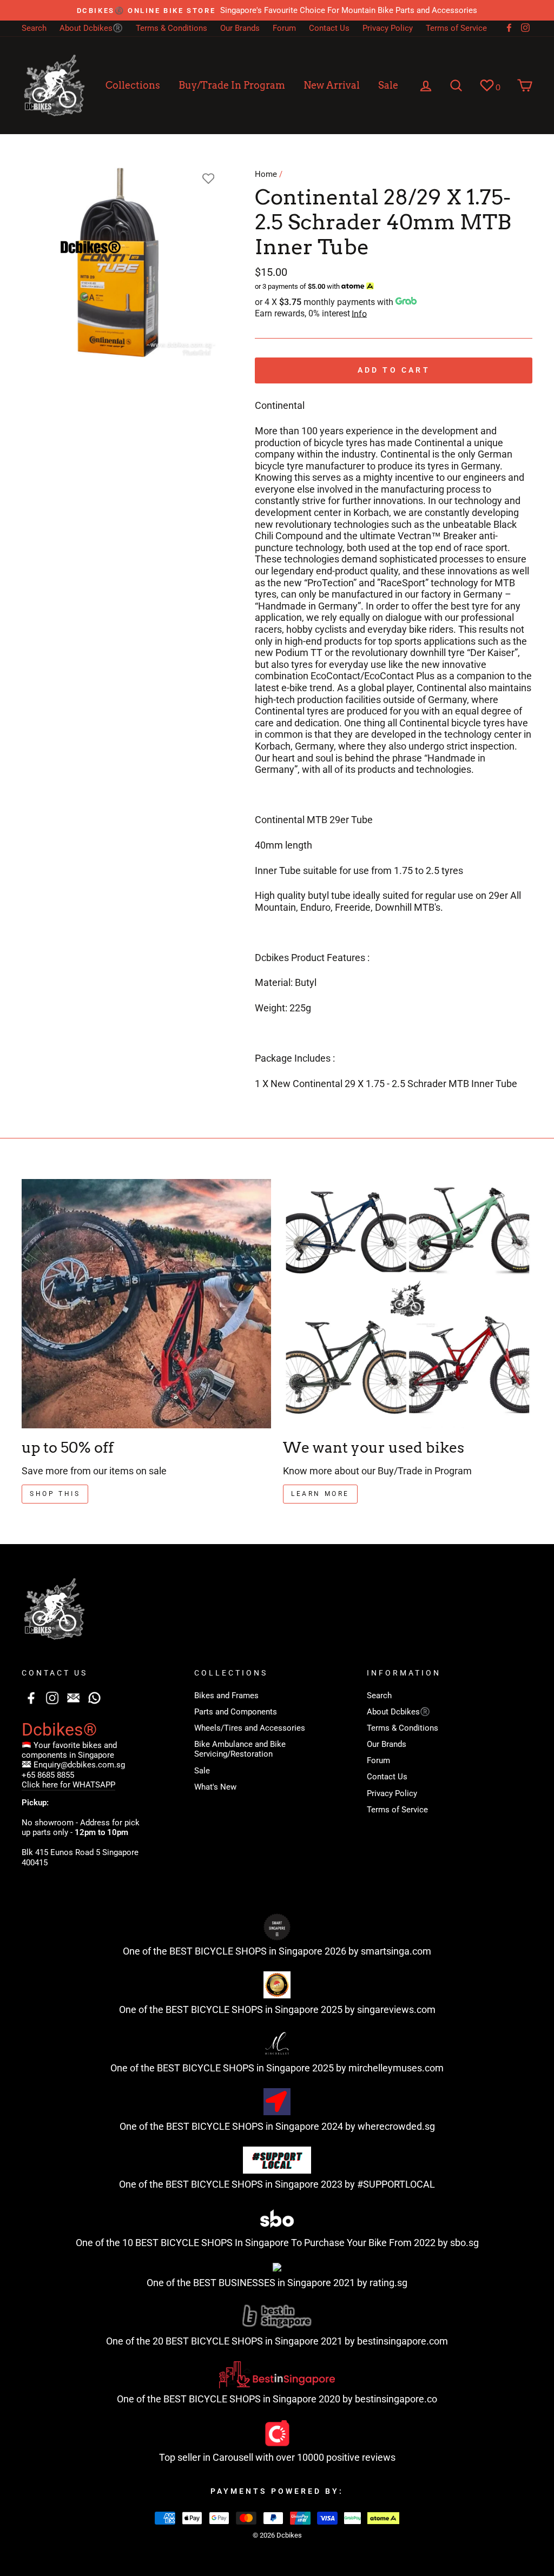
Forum (284, 28)
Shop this (55, 1494)
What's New (215, 1787)
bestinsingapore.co (396, 2399)
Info (359, 314)
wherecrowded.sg (396, 2126)
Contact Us (329, 28)
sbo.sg (464, 2243)
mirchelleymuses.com (396, 2068)
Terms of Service (456, 28)
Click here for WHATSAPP (68, 1785)
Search (34, 28)
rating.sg (388, 2283)
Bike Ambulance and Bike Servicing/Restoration (240, 1749)
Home (266, 174)
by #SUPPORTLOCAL (390, 2184)
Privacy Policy (388, 28)
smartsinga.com (396, 1951)
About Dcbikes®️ (91, 28)
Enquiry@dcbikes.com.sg (79, 1765)
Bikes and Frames (226, 1696)
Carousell (233, 2457)
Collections (133, 85)
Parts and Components (236, 1712)
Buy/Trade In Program (232, 85)
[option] (277, 10)
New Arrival (332, 85)
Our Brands (240, 28)
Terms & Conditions (172, 28)
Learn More (320, 1494)
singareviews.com (396, 2009)
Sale (388, 85)
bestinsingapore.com (403, 2341)
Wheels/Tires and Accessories (250, 1728)
